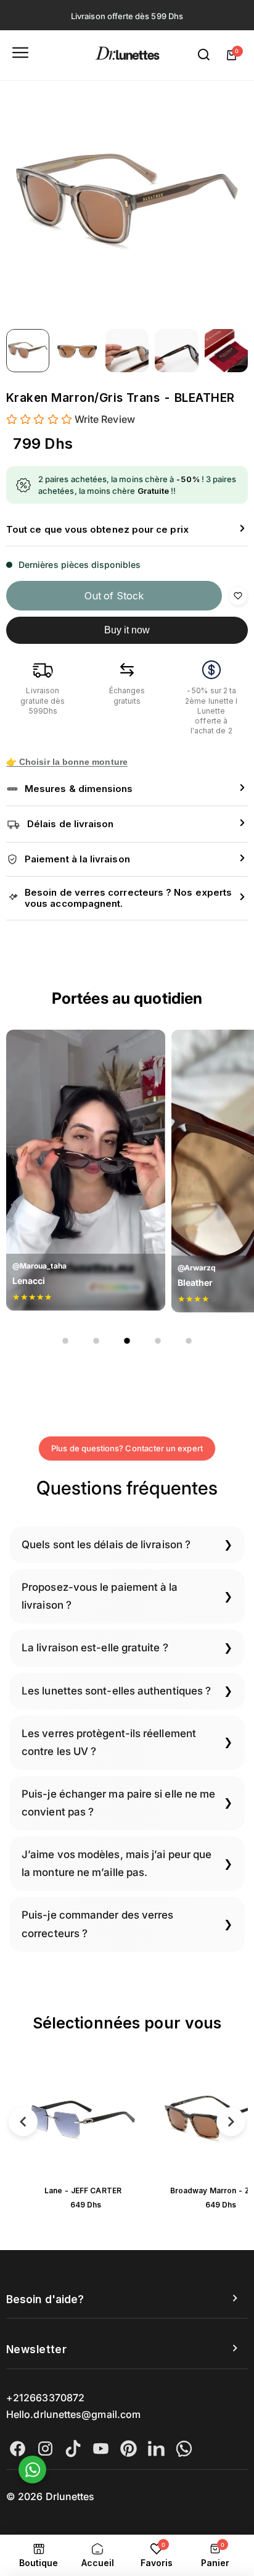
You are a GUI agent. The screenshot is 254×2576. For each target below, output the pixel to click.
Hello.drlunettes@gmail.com (73, 2414)
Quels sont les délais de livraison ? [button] (106, 1544)
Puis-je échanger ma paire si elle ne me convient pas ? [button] (118, 1803)
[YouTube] (101, 2449)
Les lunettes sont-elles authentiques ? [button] (116, 1691)
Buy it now (127, 630)
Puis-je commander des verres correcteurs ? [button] (97, 1924)
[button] (127, 530)
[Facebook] (18, 2449)
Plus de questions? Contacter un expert (127, 1448)
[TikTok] (73, 2449)
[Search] (204, 55)
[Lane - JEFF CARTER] (83, 2119)
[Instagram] (45, 2449)
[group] (127, 202)
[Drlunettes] (127, 55)
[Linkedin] (156, 2449)
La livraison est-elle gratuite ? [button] (95, 1648)
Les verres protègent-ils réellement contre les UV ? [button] (109, 1742)
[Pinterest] (129, 2449)
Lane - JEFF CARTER (83, 2190)
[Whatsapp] (184, 2449)
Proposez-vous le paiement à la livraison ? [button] (100, 1596)
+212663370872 (45, 2398)
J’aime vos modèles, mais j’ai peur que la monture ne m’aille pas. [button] (117, 1863)
